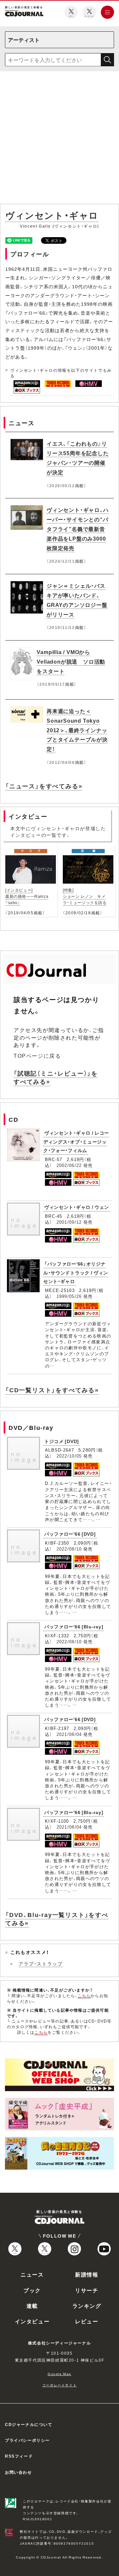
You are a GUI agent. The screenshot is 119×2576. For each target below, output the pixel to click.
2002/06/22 (69, 1165)
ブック (32, 2290)
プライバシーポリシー (27, 2440)
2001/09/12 (69, 1222)
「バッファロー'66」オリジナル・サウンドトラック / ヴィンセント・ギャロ (76, 1272)
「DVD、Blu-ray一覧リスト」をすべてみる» (57, 1919)
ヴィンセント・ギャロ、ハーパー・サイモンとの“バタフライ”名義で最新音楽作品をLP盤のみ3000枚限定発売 (78, 529)
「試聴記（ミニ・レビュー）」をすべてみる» (56, 1077)
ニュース (32, 2274)
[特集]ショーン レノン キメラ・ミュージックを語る (85, 896)
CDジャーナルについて (29, 2424)
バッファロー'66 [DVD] (70, 1534)
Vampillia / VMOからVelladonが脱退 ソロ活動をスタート (71, 661)
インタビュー (32, 2321)
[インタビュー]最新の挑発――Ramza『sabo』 (27, 896)
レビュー (87, 2321)
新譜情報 (87, 2274)
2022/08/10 (69, 1549)
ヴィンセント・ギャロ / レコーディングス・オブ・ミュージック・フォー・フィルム (76, 1141)
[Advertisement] (59, 139)
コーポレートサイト (59, 2385)
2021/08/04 (69, 1734)
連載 (32, 2306)
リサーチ (87, 2290)
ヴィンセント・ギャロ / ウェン (77, 1207)
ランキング (87, 2306)
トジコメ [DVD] (62, 1441)
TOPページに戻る (37, 1055)
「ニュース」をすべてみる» (44, 786)
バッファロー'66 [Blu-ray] (74, 1626)
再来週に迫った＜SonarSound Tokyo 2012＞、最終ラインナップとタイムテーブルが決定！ (77, 730)
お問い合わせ (19, 2472)
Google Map (59, 2374)
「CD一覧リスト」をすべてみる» (52, 1390)
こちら (84, 1995)
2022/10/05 (69, 1456)
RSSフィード (19, 2456)
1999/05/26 (69, 1296)
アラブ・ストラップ (40, 1963)
